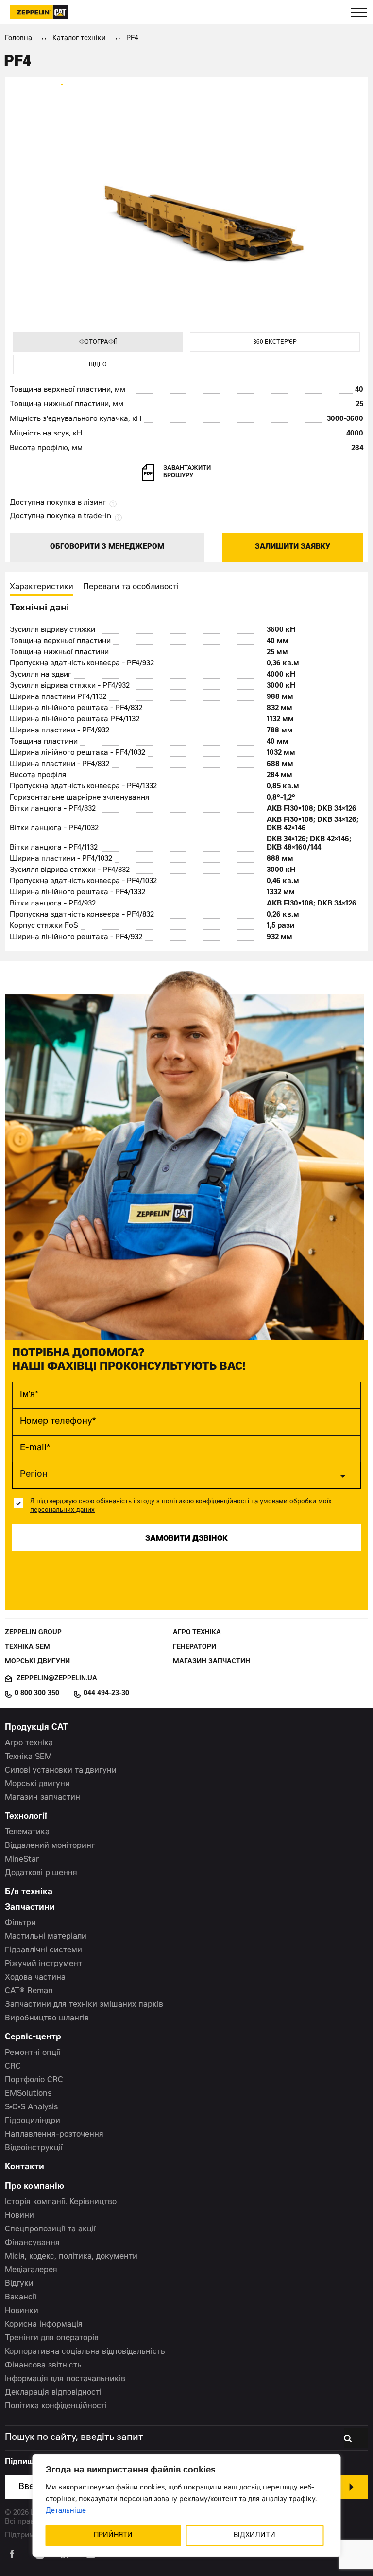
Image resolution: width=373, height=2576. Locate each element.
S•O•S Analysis (31, 2107)
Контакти (25, 2167)
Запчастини (30, 1908)
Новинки (22, 2311)
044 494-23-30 (106, 1694)
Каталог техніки (79, 39)
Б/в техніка (29, 1892)
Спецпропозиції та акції (50, 2229)
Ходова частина (35, 1978)
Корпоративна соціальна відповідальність (85, 2352)
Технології (26, 1817)
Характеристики (42, 587)
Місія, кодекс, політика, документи (71, 2257)
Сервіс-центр (33, 2038)
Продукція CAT (36, 1728)
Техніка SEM (27, 1647)
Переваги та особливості (131, 587)
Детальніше (66, 2511)
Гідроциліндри (33, 2121)
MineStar (22, 1860)
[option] (186, 209)
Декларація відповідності (53, 2393)
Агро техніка (197, 1633)
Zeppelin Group (33, 1633)
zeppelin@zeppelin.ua (57, 1679)
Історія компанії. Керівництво (61, 2202)
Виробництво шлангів (47, 2019)
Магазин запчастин (212, 1662)
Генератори (195, 1647)
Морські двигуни (37, 1662)
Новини (19, 2216)
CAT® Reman (29, 1991)
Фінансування (32, 2243)
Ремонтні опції (33, 2053)
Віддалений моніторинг (50, 1846)
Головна (18, 39)
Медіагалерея (31, 2270)
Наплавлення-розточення (54, 2135)
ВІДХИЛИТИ (254, 2536)
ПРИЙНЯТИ (113, 2536)
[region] (187, 2506)
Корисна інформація (44, 2325)
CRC (13, 2067)
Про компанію (34, 2187)
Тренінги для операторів (52, 2338)
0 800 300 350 (37, 1694)
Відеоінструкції (34, 2148)
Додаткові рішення (41, 1873)
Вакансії (21, 2298)
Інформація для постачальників (65, 2379)
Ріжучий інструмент (43, 1964)
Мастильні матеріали (46, 1937)
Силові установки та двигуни (61, 1771)
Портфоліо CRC (34, 2080)
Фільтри (20, 1923)
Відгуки (19, 2284)
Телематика (27, 1832)
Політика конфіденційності (56, 2406)
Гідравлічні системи (43, 1950)
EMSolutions (28, 2094)
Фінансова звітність (43, 2366)
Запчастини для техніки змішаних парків (84, 2005)
